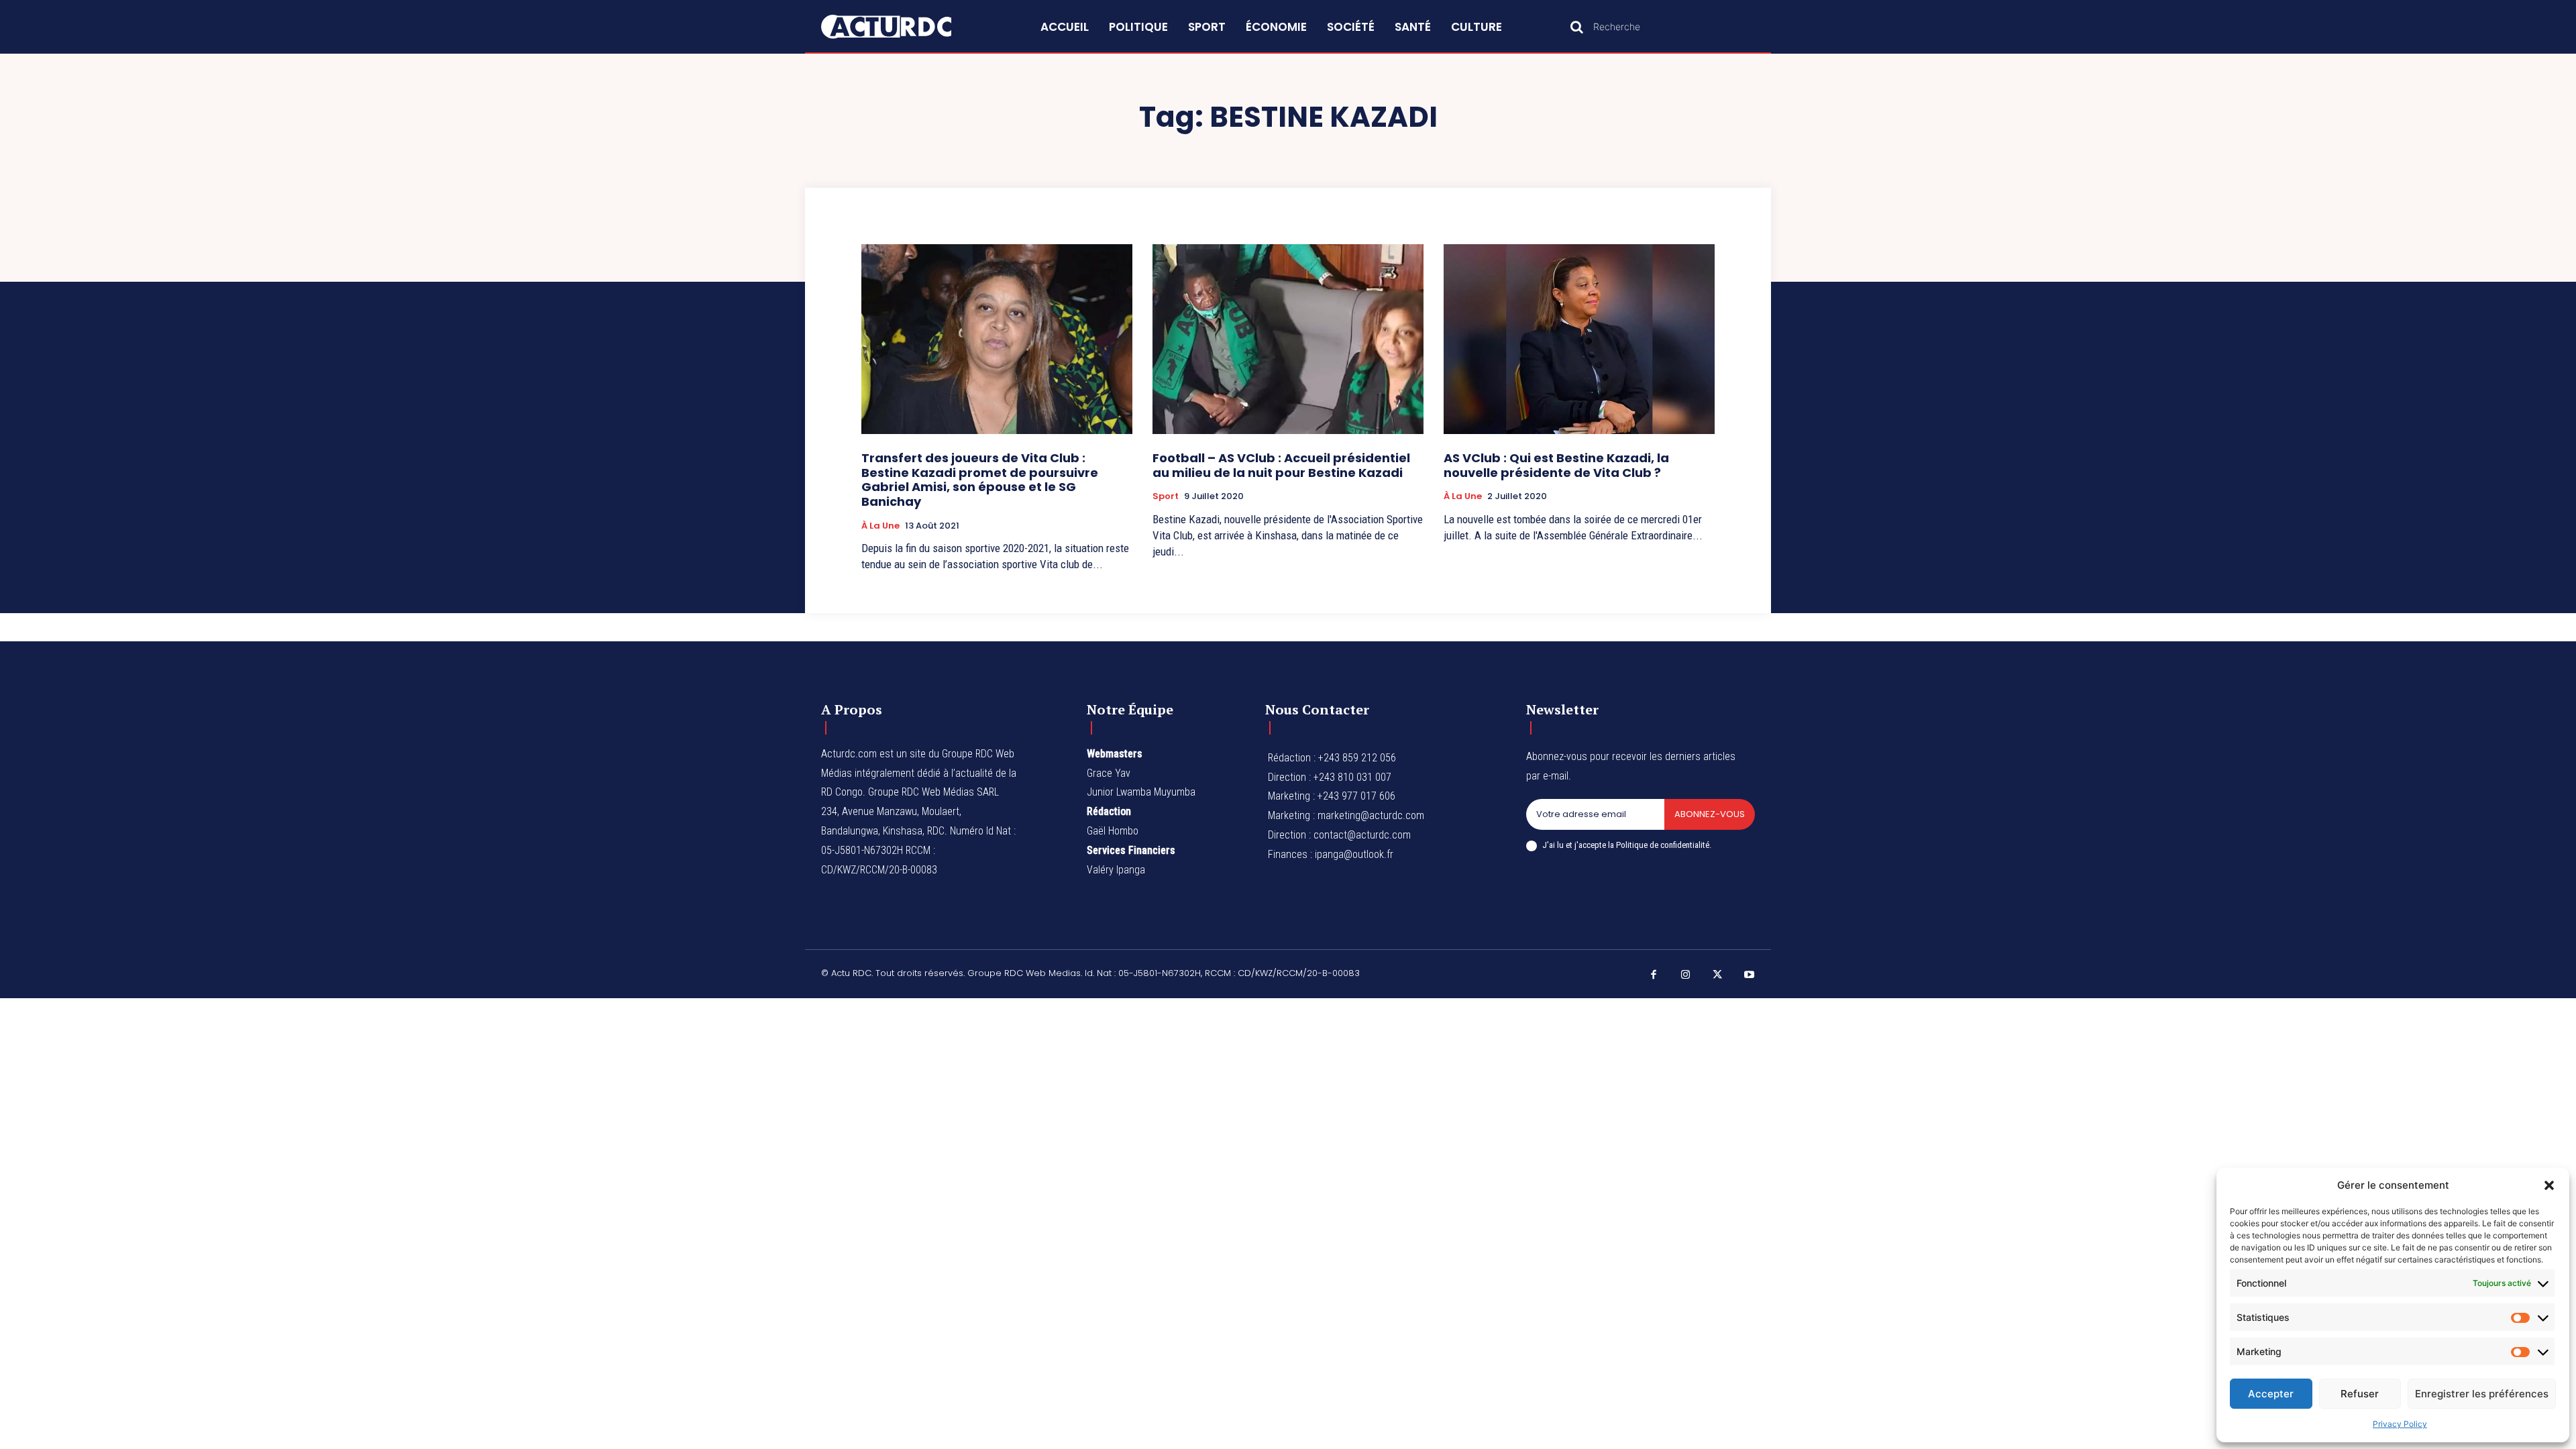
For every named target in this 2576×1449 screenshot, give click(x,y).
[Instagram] (1686, 975)
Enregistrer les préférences (2482, 1394)
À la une (880, 526)
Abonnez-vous (1710, 814)
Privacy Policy (2400, 1424)
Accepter (2271, 1394)
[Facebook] (1654, 975)
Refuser (2360, 1394)
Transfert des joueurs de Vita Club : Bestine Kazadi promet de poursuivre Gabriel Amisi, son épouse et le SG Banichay (980, 480)
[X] (1717, 975)
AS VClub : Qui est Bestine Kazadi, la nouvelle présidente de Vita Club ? (1556, 465)
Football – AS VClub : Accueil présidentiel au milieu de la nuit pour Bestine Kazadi (1281, 465)
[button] (2549, 1185)
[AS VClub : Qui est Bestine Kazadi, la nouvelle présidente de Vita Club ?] (1579, 339)
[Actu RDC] (902, 27)
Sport (1166, 496)
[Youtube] (1750, 975)
